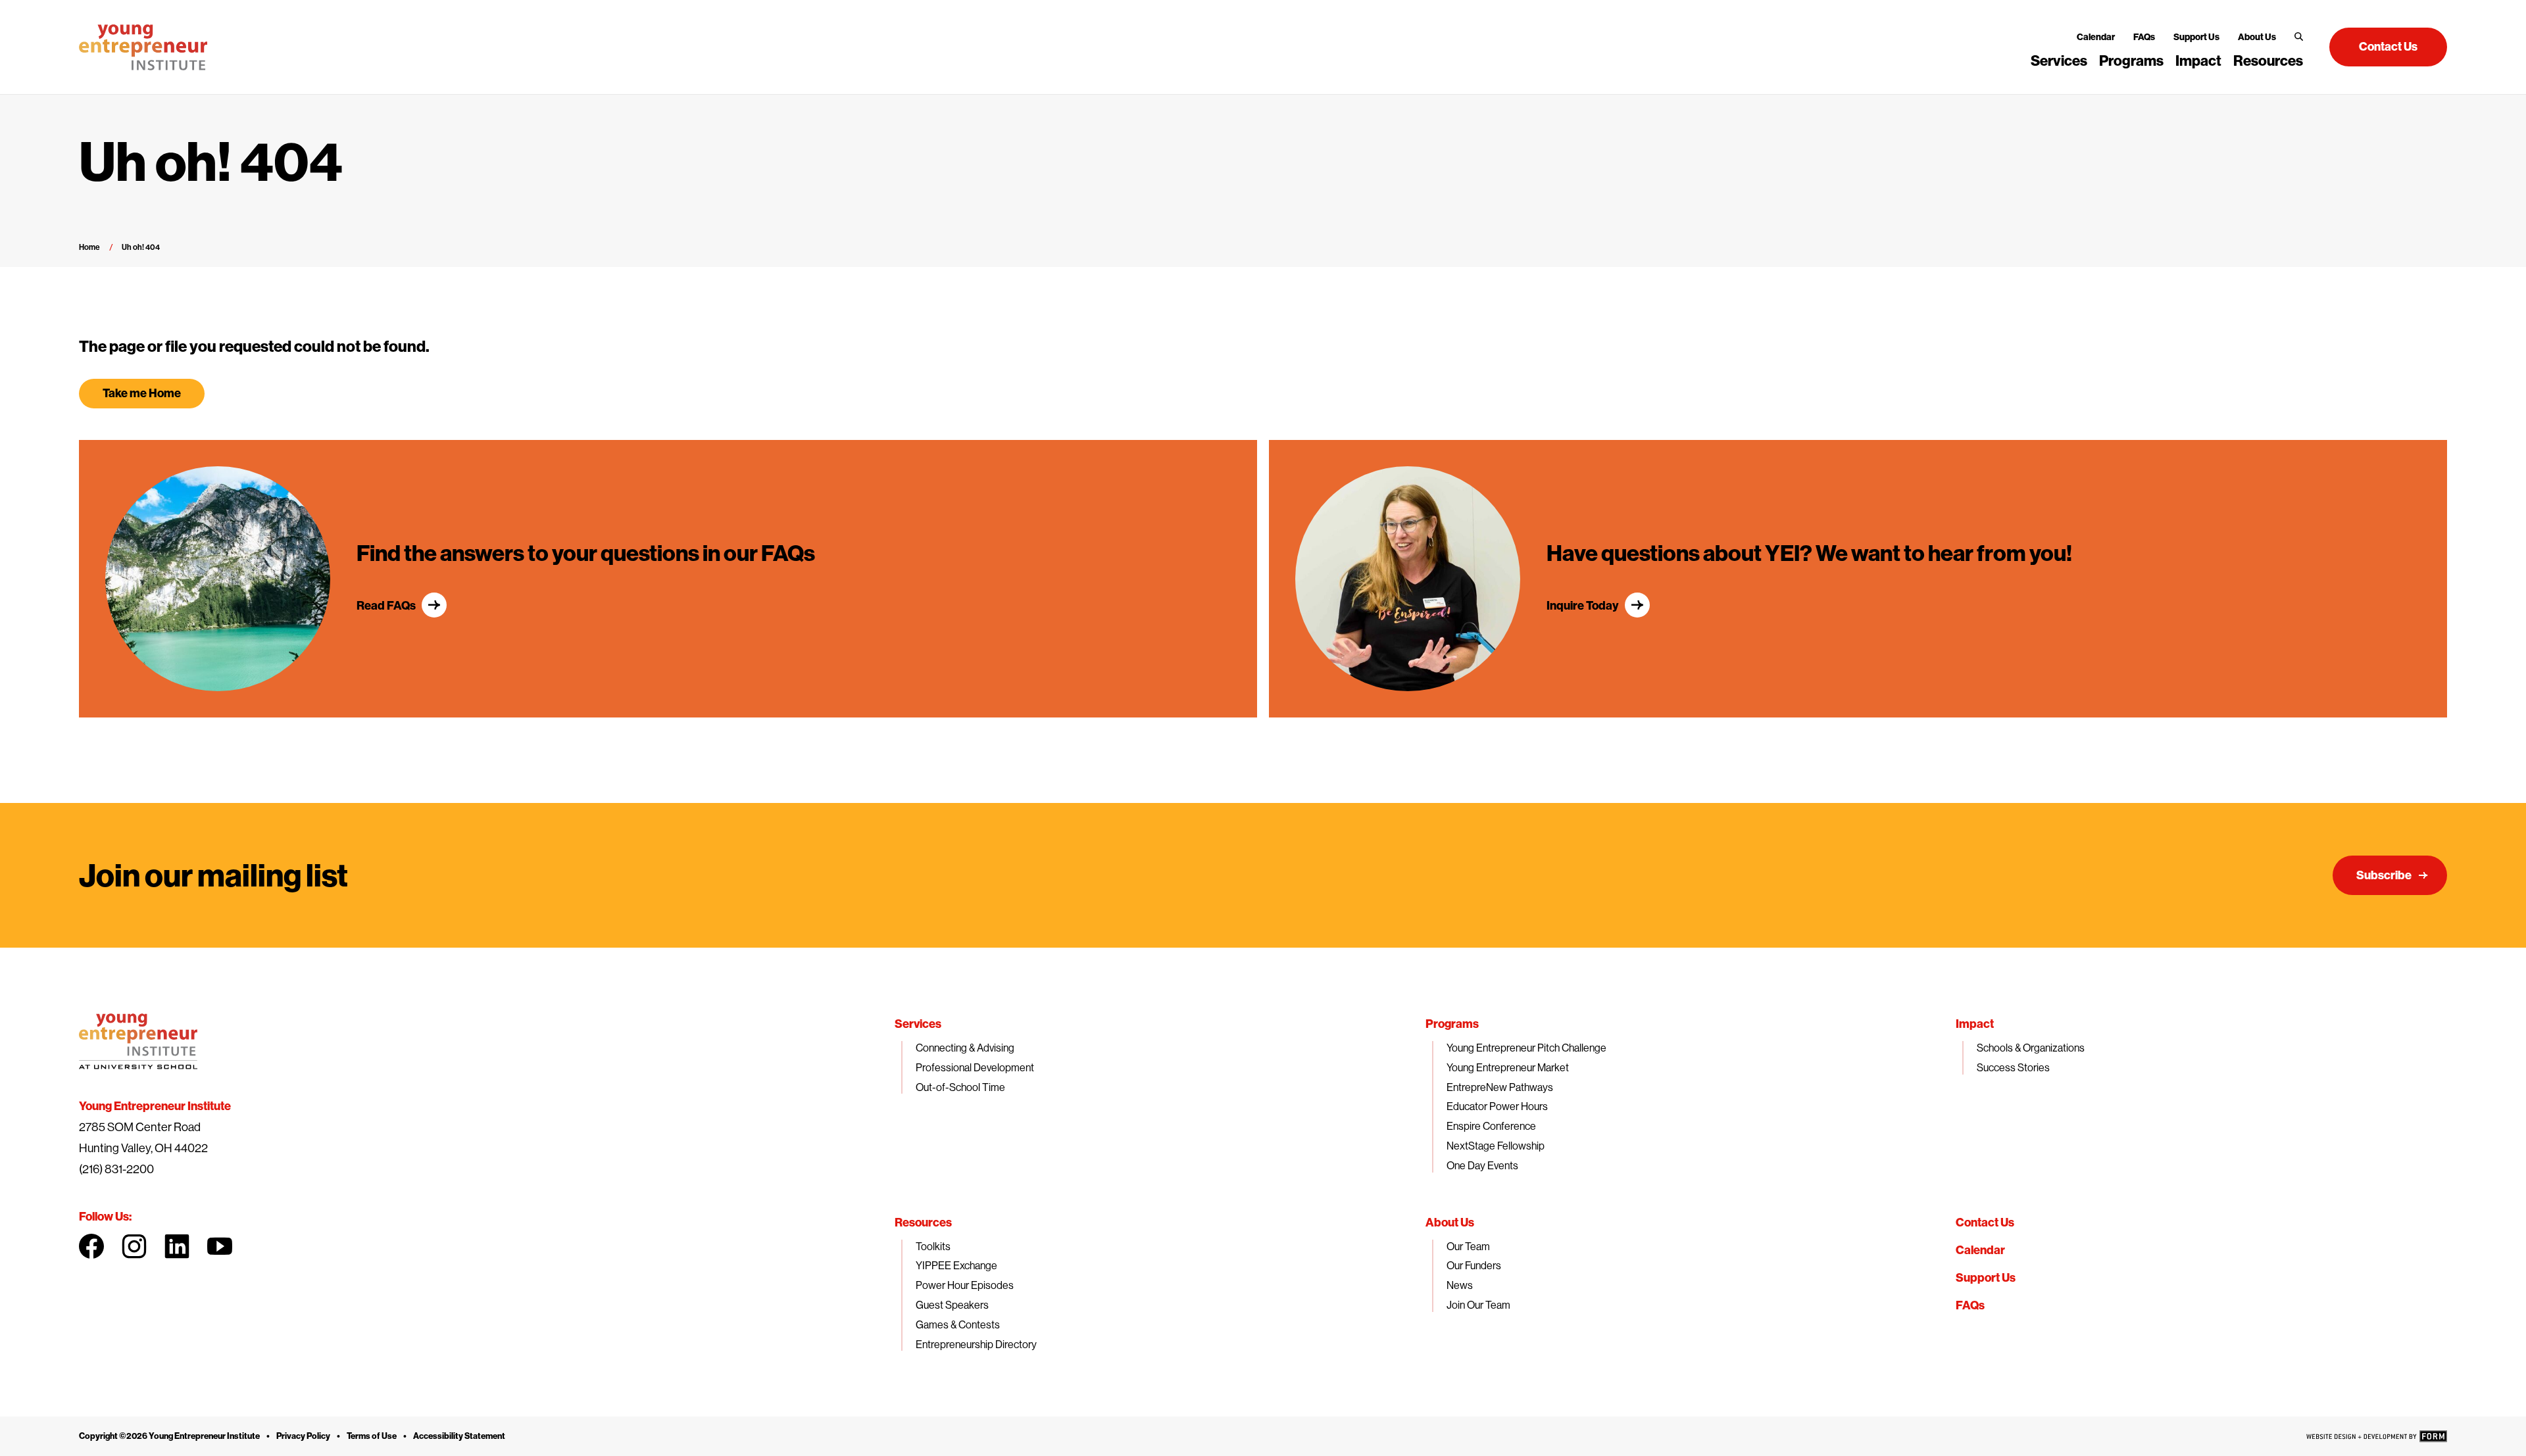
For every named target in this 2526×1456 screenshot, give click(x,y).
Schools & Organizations (2031, 1048)
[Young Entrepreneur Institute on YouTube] (220, 1246)
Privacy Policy (303, 1436)
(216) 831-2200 (116, 1169)
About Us (2257, 37)
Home (89, 247)
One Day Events (1482, 1165)
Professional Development (975, 1067)
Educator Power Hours (1497, 1106)
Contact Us (1985, 1222)
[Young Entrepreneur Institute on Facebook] (91, 1246)
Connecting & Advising (965, 1048)
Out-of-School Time (960, 1087)
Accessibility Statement (459, 1436)
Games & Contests (958, 1324)
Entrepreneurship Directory (976, 1344)
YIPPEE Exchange (956, 1265)
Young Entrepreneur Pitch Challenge (1526, 1048)
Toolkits (933, 1246)
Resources (2268, 61)
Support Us (2196, 37)
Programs (2131, 61)
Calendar (2096, 37)
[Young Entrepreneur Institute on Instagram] (134, 1246)
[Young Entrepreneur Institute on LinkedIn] (177, 1246)
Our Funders (1474, 1265)
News (1460, 1285)
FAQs (2144, 37)
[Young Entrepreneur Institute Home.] (143, 47)
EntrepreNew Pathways (1500, 1087)
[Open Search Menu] (2299, 36)
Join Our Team (1478, 1305)
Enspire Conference (1491, 1126)
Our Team (1468, 1246)
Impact (2198, 61)
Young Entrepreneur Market (1508, 1067)
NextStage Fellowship (1496, 1146)
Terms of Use (372, 1436)
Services (2059, 61)
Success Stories (2013, 1067)
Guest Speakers (952, 1305)
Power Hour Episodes (965, 1285)
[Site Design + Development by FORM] (2377, 1436)
